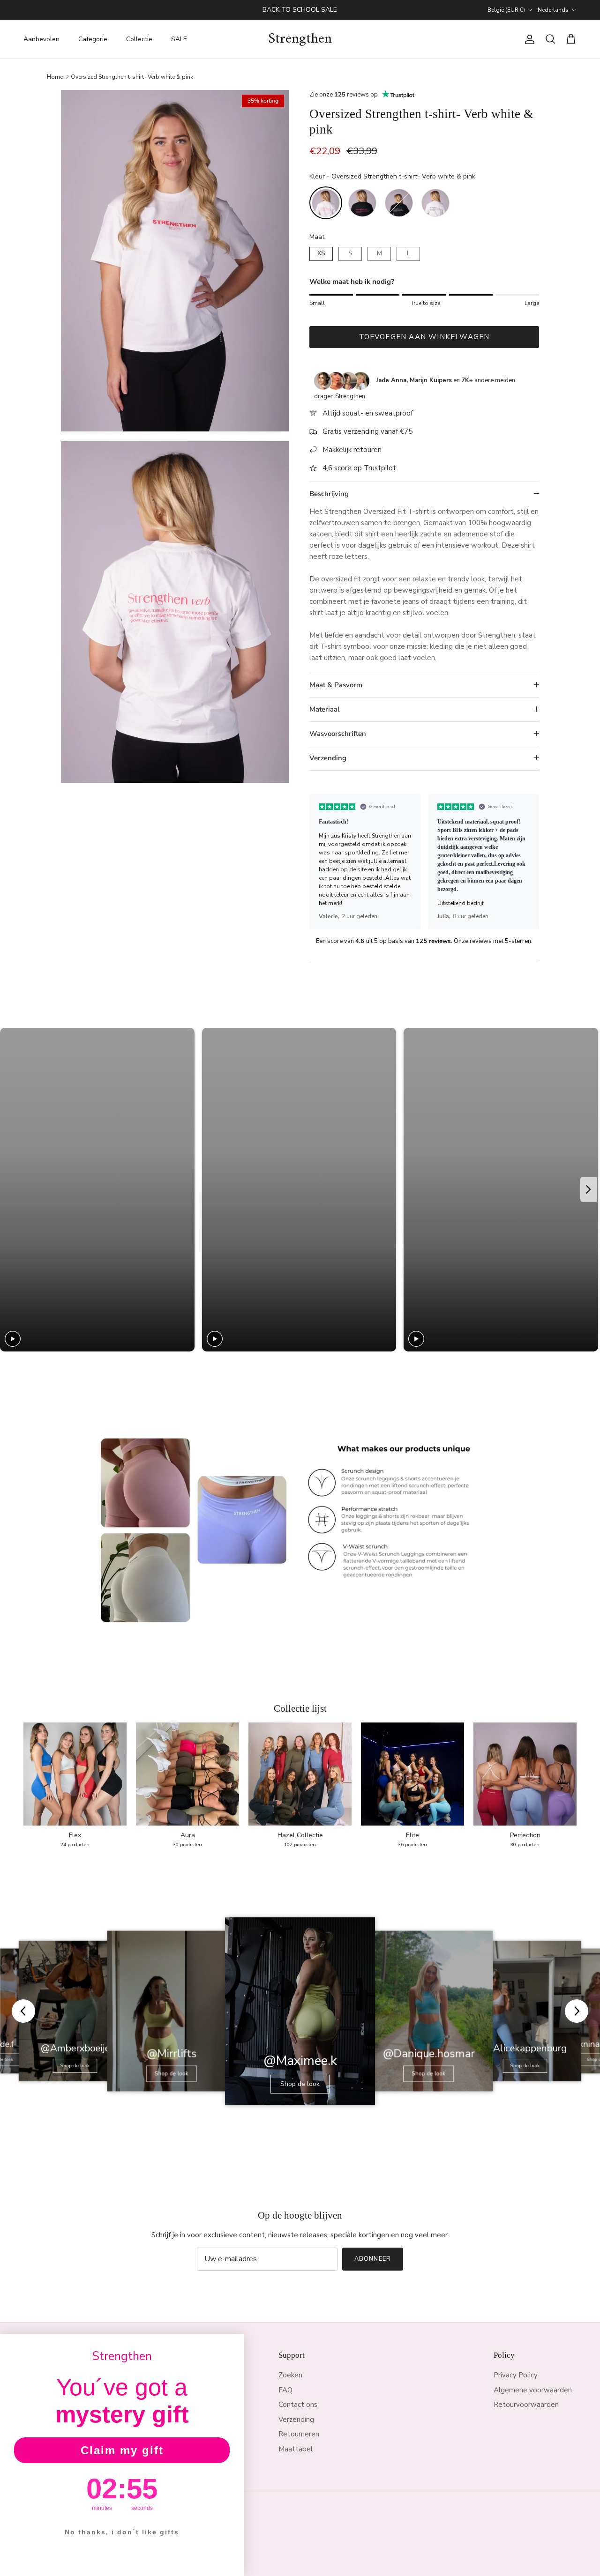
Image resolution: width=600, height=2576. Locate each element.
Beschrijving (329, 494)
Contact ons (298, 2405)
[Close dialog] (233, 2345)
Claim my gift (122, 2450)
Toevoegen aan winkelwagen (424, 337)
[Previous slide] (321, 861)
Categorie (93, 39)
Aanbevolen (41, 39)
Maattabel (296, 2449)
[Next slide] (528, 861)
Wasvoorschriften (338, 734)
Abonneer (372, 2259)
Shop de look (75, 2065)
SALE (179, 39)
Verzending (328, 758)
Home (55, 76)
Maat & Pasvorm (336, 685)
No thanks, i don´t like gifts (122, 2532)
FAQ (285, 2390)
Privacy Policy (516, 2375)
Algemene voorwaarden (533, 2390)
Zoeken (290, 2375)
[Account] (528, 39)
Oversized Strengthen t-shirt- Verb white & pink (132, 76)
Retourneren (299, 2434)
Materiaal (325, 709)
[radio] (326, 203)
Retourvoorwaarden (526, 2405)
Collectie (139, 39)
